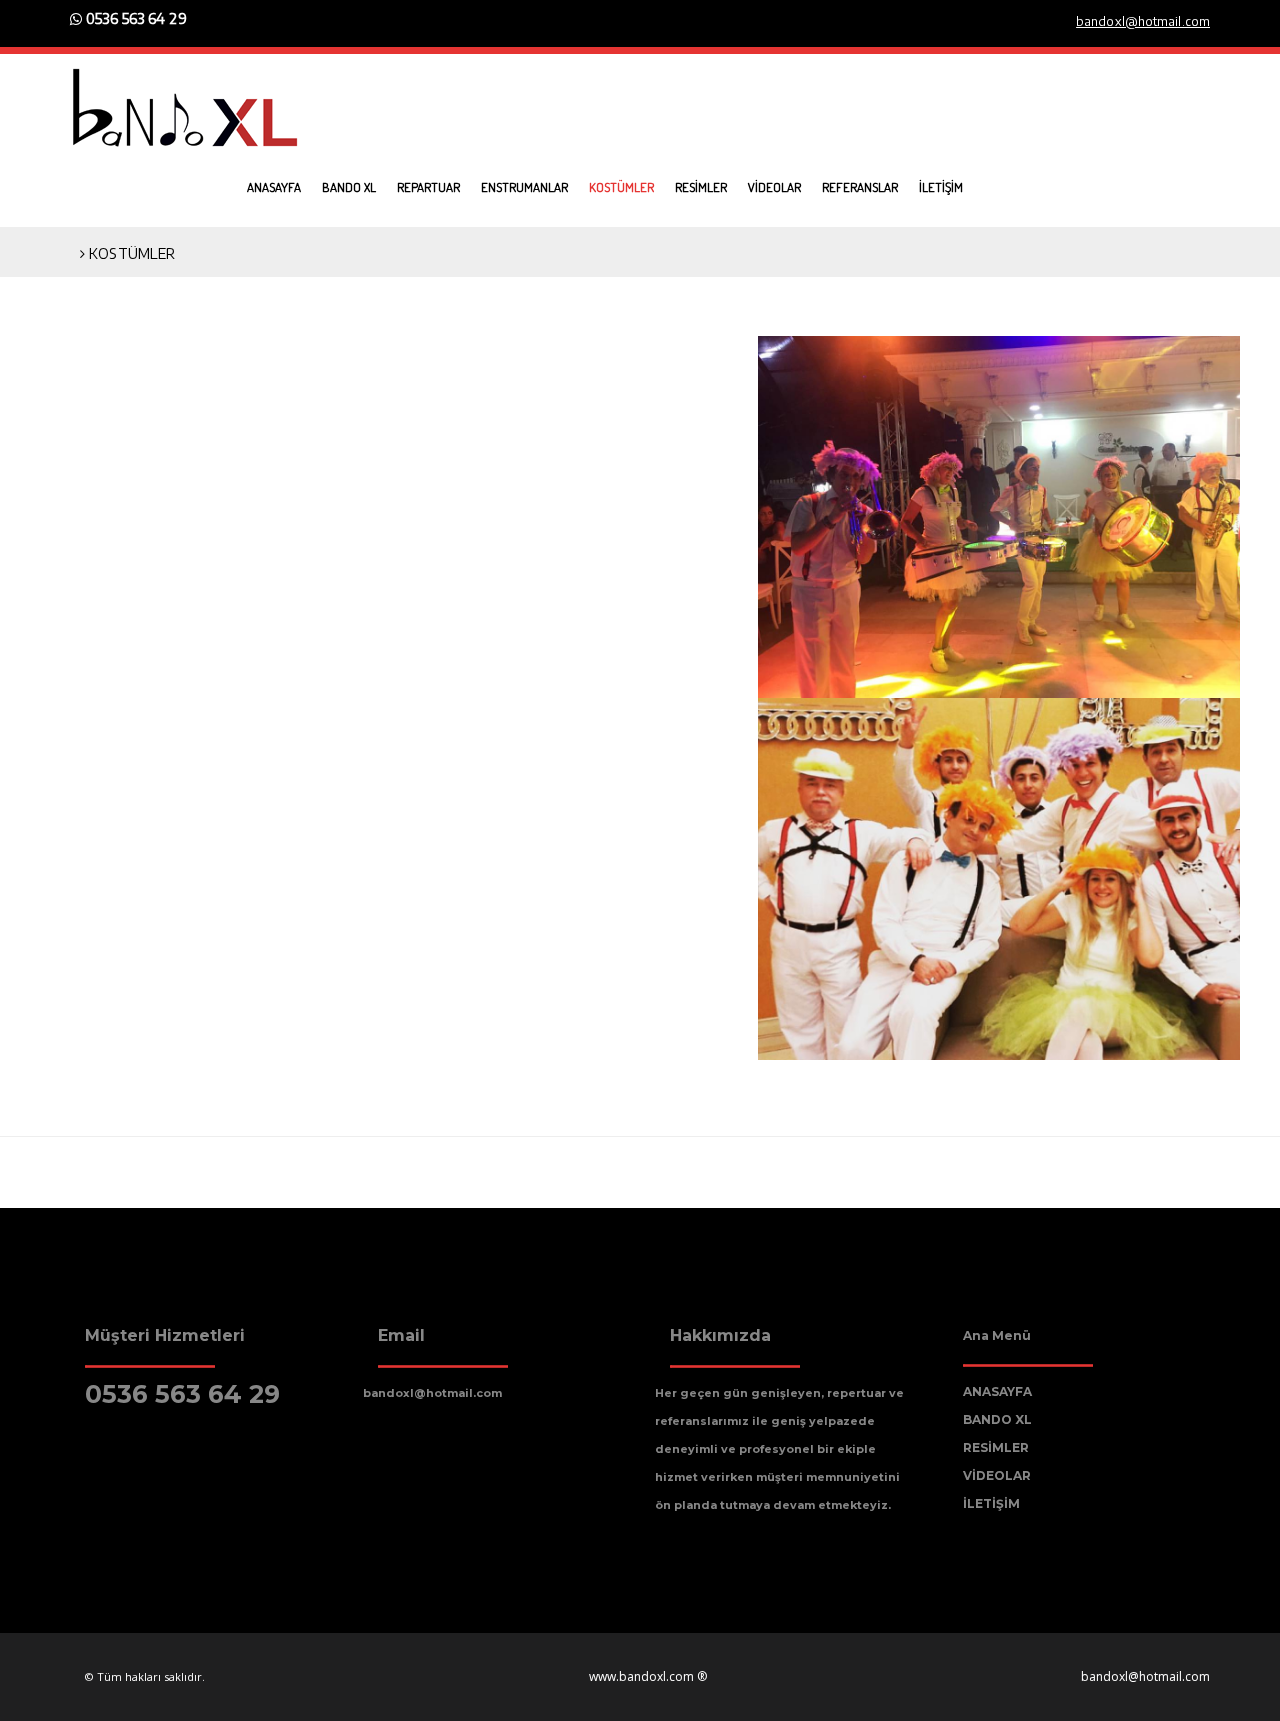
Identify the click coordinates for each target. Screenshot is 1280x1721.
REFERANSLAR (860, 187)
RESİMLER (701, 187)
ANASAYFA (274, 187)
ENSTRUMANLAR (524, 187)
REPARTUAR (428, 187)
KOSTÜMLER (621, 187)
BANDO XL (349, 187)
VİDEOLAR (774, 187)
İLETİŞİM (941, 187)
